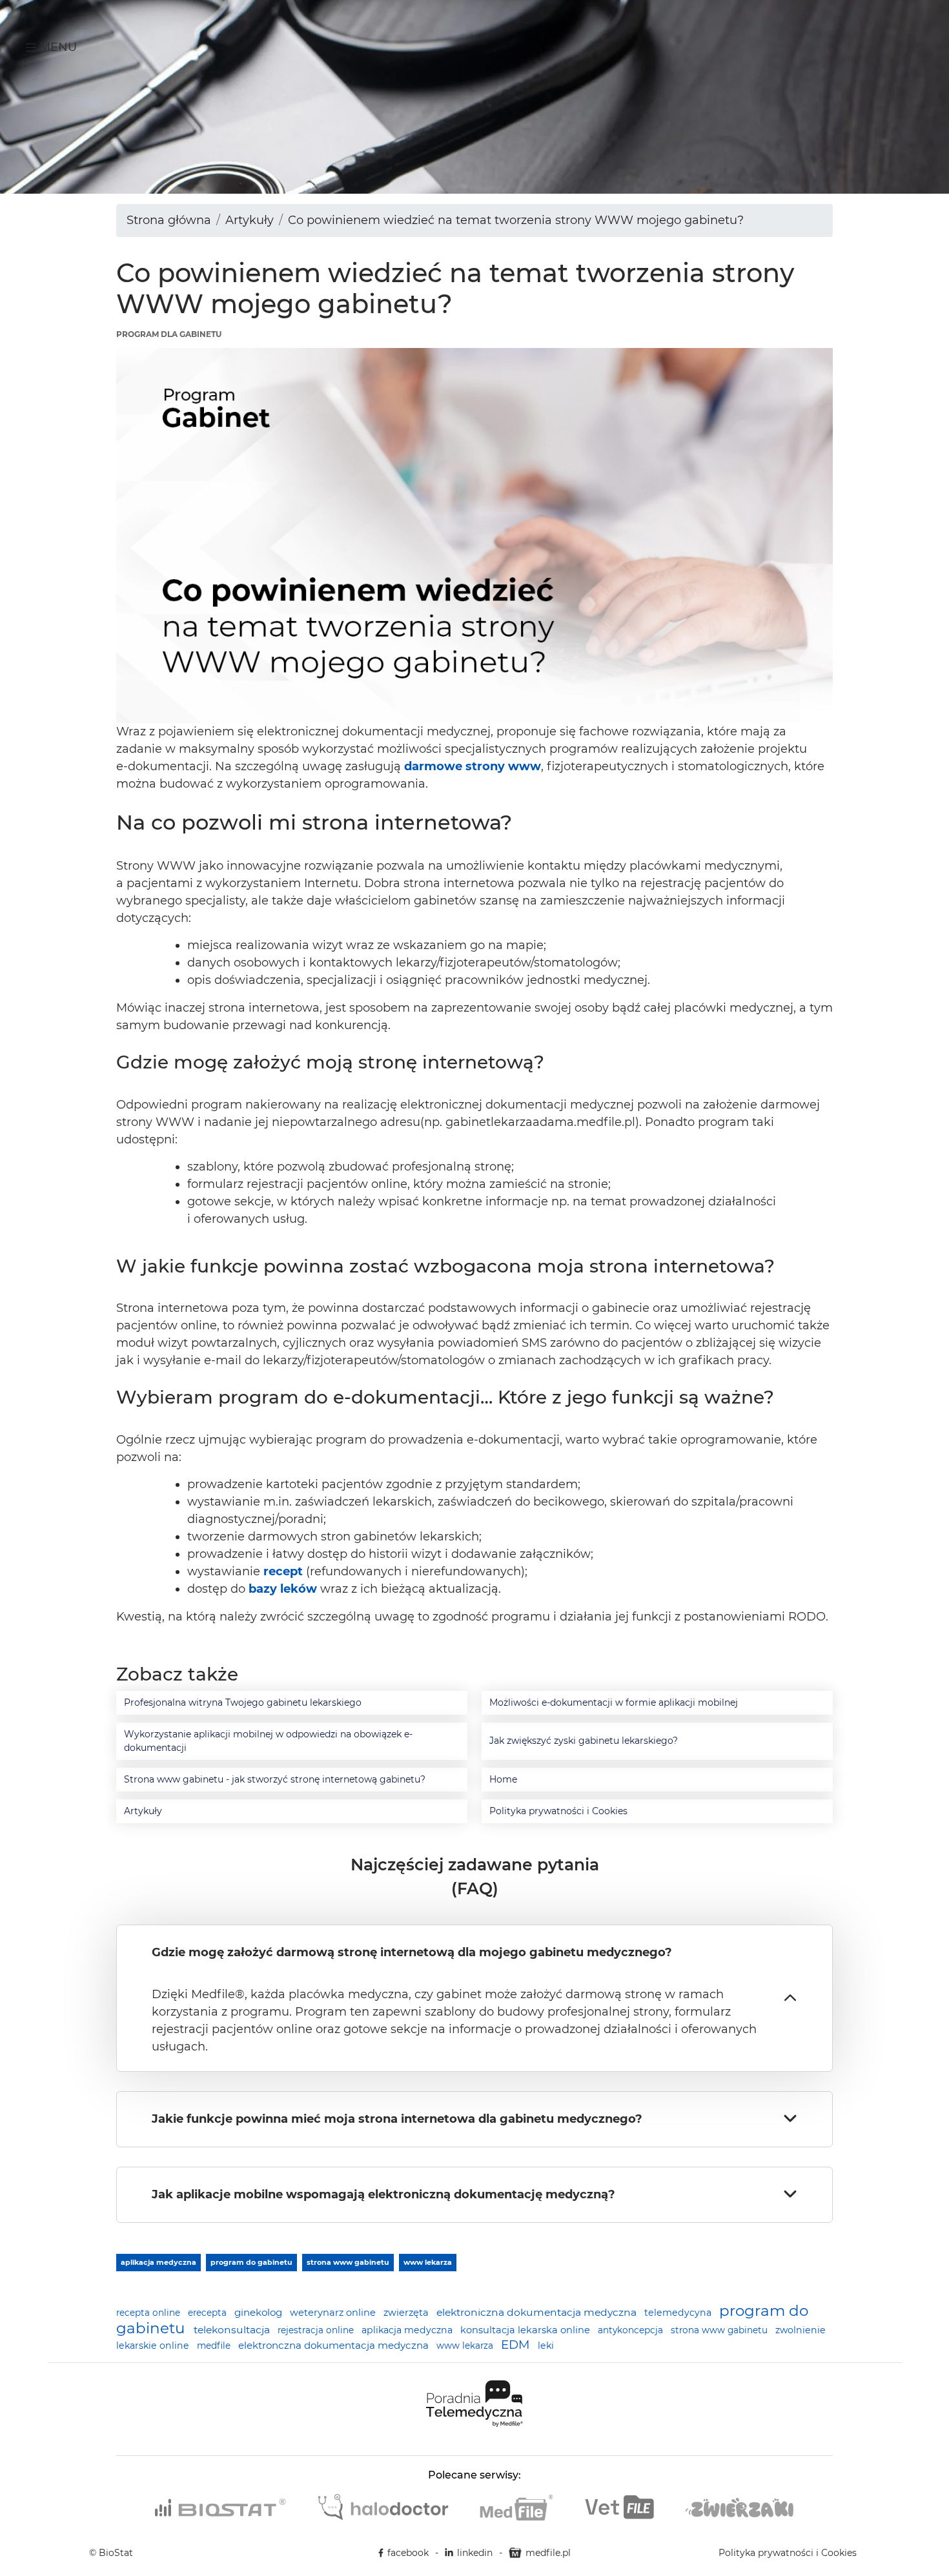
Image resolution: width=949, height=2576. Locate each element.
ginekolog (260, 2312)
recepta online (149, 2313)
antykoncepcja (632, 2330)
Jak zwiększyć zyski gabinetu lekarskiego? (584, 1741)
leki (546, 2346)
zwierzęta (407, 2313)
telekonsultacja (233, 2330)
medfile (215, 2346)
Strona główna (169, 220)
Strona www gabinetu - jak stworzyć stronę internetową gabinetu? (275, 1779)
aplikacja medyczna (158, 2262)
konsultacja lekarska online (526, 2330)
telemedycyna (679, 2313)
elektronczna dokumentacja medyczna (335, 2345)
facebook (408, 2553)
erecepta (209, 2313)
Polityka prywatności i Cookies (558, 1811)
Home (503, 1779)
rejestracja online (317, 2330)
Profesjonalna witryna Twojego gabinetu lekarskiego (243, 1702)
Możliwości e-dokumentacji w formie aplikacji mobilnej (614, 1702)
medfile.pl (548, 2553)
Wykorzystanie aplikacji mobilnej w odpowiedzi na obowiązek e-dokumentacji (268, 1741)
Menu (56, 47)
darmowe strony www (473, 766)
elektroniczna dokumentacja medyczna (538, 2312)
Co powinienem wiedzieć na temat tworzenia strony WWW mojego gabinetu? (516, 220)
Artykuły (250, 220)
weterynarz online (334, 2313)
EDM (517, 2345)
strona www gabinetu (348, 2262)
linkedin (475, 2553)
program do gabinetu (251, 2262)
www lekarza (428, 2262)
